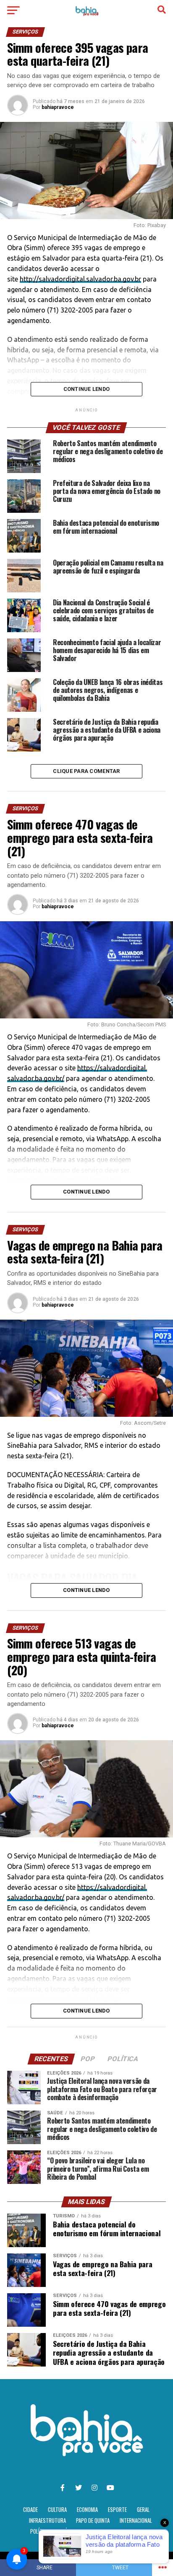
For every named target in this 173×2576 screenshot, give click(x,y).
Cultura (57, 2510)
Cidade (30, 2510)
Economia (87, 2510)
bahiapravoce (58, 107)
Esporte (117, 2510)
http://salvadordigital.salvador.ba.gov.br (80, 279)
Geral (143, 2510)
